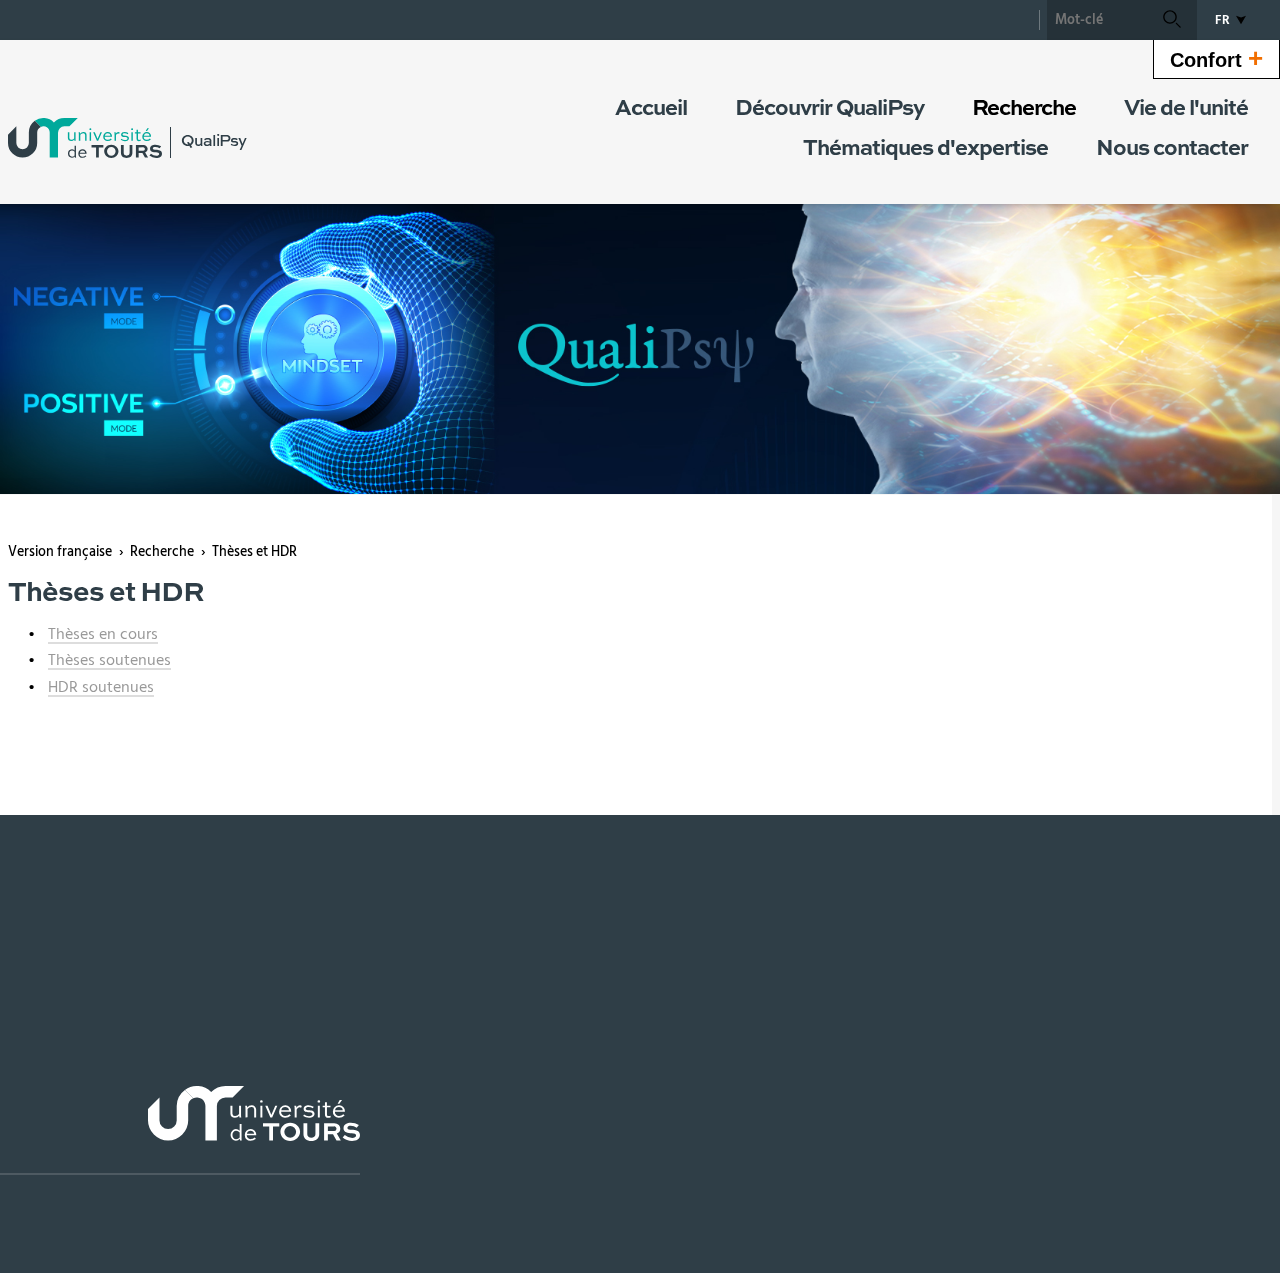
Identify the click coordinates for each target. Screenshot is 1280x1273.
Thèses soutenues (109, 660)
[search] (1097, 20)
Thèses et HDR (254, 552)
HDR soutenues (101, 687)
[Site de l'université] (180, 1130)
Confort (1216, 58)
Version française (60, 552)
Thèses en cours (103, 634)
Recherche (162, 552)
